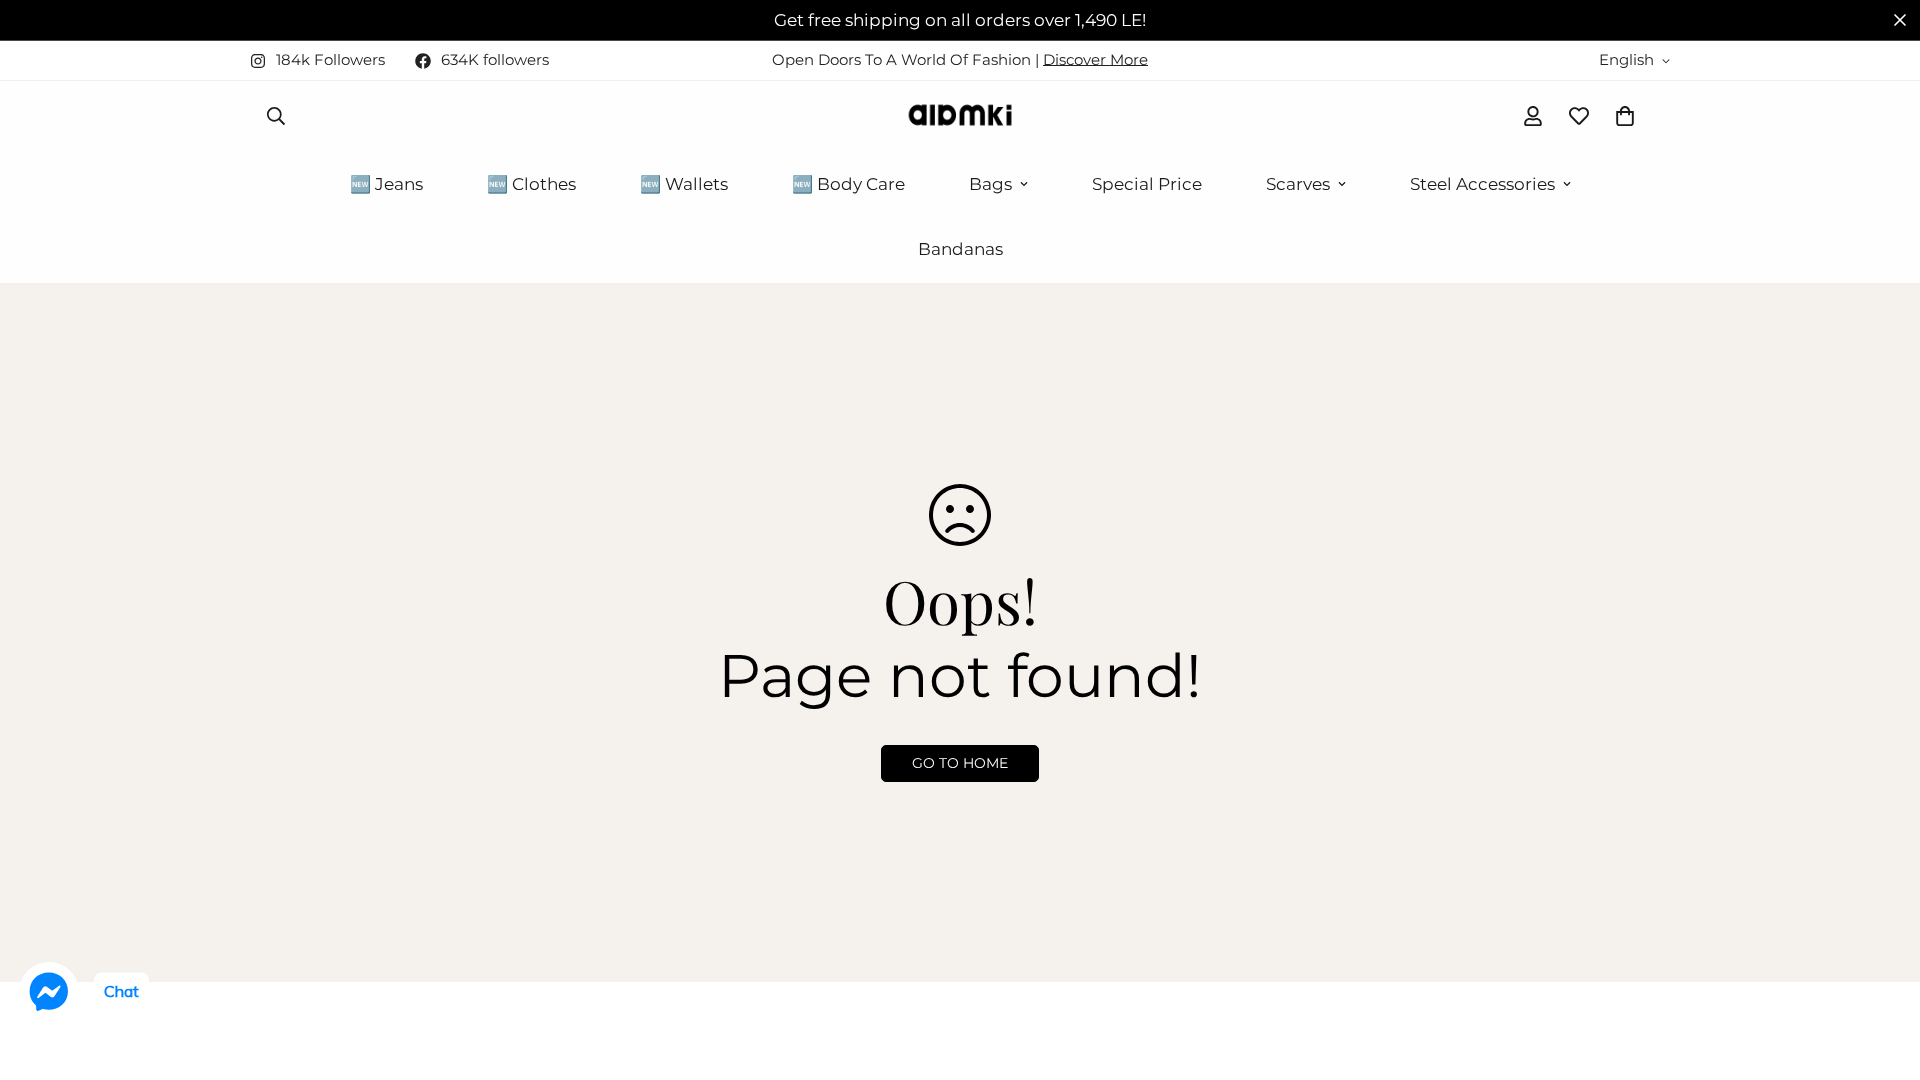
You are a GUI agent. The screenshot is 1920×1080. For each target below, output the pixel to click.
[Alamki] (960, 116)
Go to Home (960, 763)
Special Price (1147, 184)
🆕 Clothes (531, 184)
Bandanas (960, 249)
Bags (990, 184)
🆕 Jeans (386, 184)
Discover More (1095, 59)
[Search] (276, 116)
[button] (1625, 116)
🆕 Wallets (684, 184)
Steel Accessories (1482, 184)
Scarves (1298, 184)
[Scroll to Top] (1881, 971)
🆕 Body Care (848, 184)
